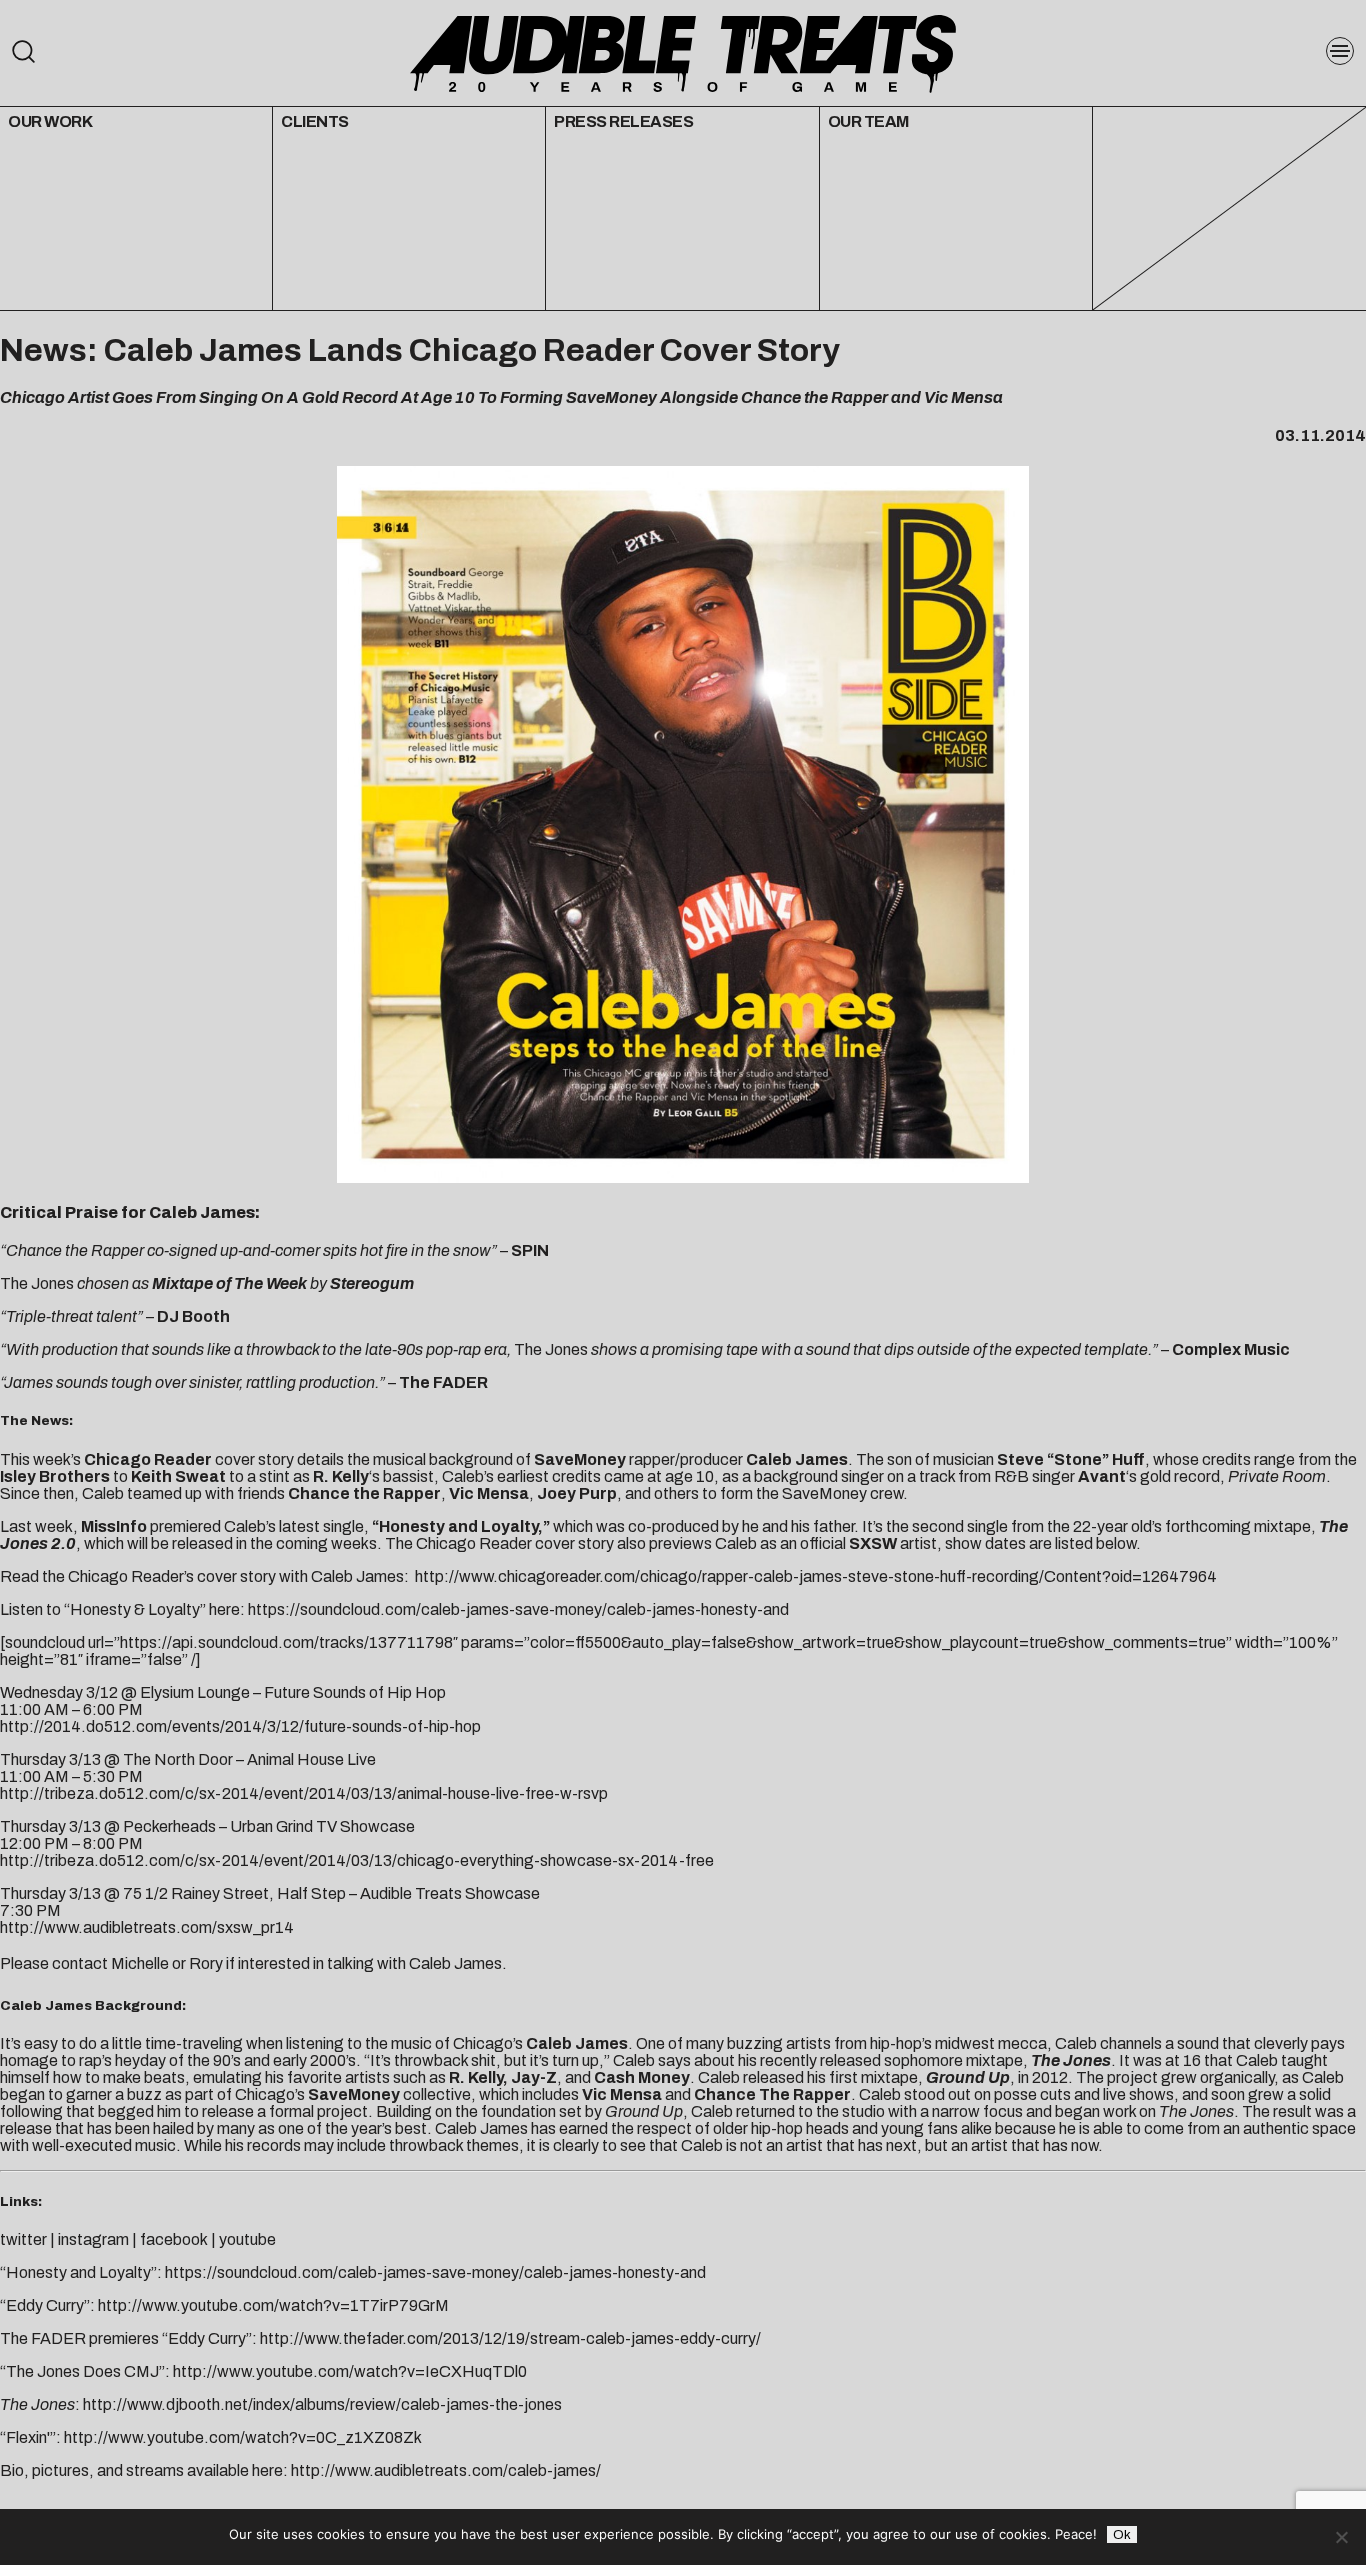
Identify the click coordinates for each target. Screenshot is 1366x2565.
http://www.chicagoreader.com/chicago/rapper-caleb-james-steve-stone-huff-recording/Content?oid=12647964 (814, 1576)
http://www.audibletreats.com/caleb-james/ (446, 2470)
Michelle (140, 1963)
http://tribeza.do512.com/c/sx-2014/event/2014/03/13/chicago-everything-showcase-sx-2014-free (357, 1860)
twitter (23, 2239)
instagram (93, 2239)
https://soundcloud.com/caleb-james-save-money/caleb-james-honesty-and (517, 1609)
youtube (247, 2239)
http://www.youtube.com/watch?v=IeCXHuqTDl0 (350, 2371)
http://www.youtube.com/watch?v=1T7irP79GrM (273, 2305)
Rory (206, 1963)
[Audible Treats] (683, 52)
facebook (174, 2239)
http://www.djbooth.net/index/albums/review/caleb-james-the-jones (322, 2404)
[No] (1341, 2537)
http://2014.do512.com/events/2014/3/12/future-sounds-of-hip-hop (240, 1726)
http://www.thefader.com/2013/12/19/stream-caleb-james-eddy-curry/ (510, 2338)
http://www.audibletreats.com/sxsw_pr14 (147, 1927)
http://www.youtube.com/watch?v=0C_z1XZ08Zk (243, 2437)
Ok (1122, 2534)
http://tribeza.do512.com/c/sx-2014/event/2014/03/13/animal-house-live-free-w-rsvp (304, 1793)
